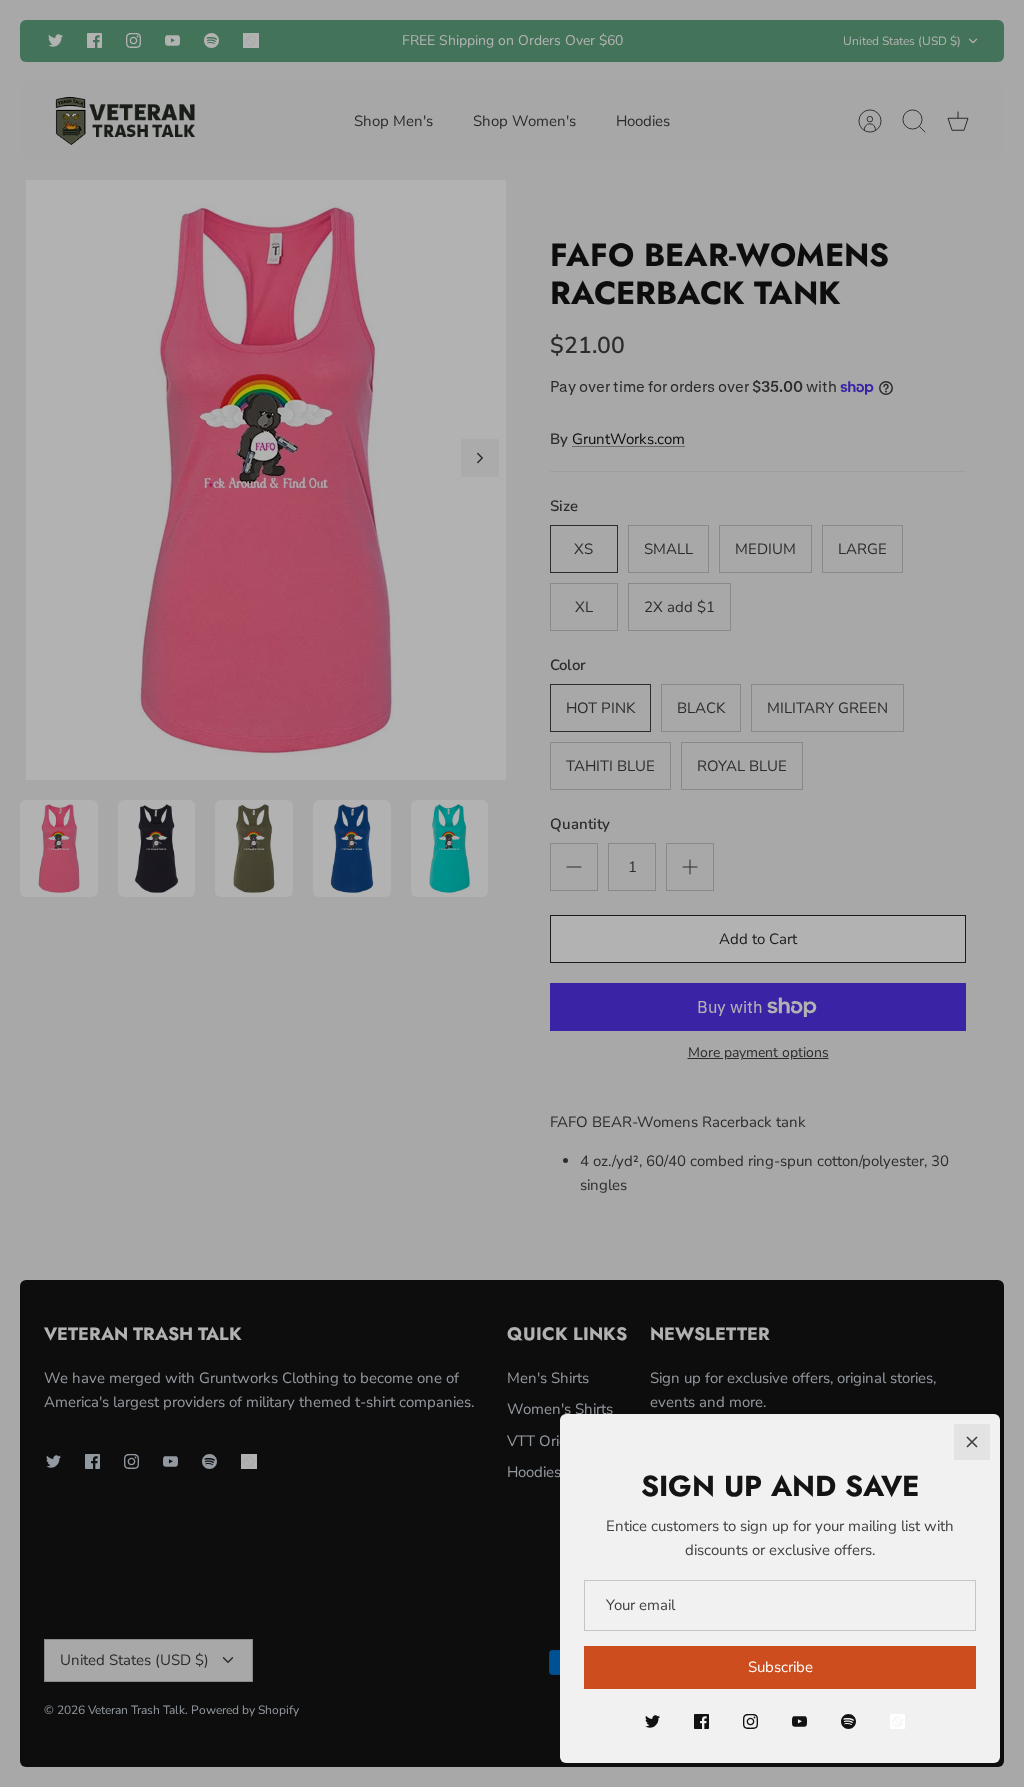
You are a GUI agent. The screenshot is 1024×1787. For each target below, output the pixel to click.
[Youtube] (799, 1721)
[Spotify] (848, 1721)
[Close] (972, 1442)
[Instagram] (750, 1721)
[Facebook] (701, 1721)
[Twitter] (652, 1721)
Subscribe (780, 1667)
